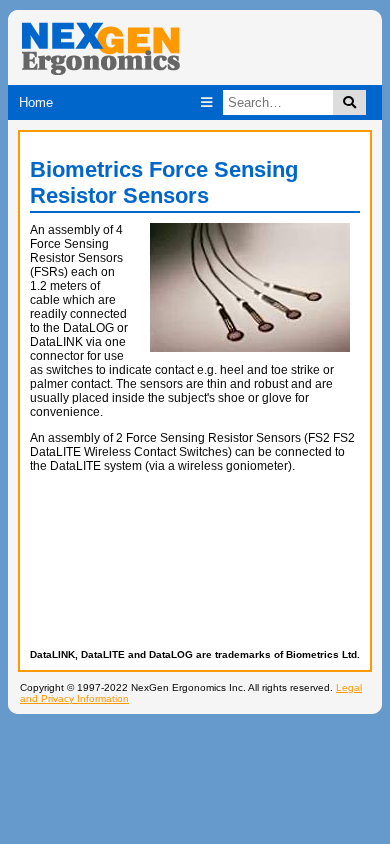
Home (36, 102)
